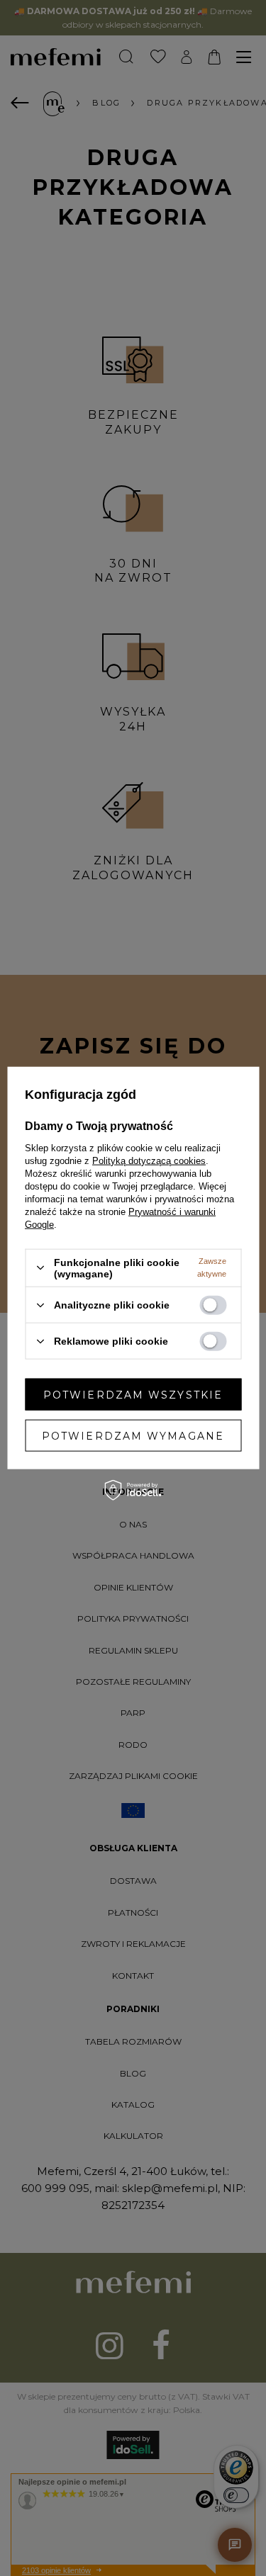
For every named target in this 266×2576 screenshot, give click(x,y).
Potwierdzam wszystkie (133, 1394)
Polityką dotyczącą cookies (149, 1160)
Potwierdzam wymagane (133, 1435)
